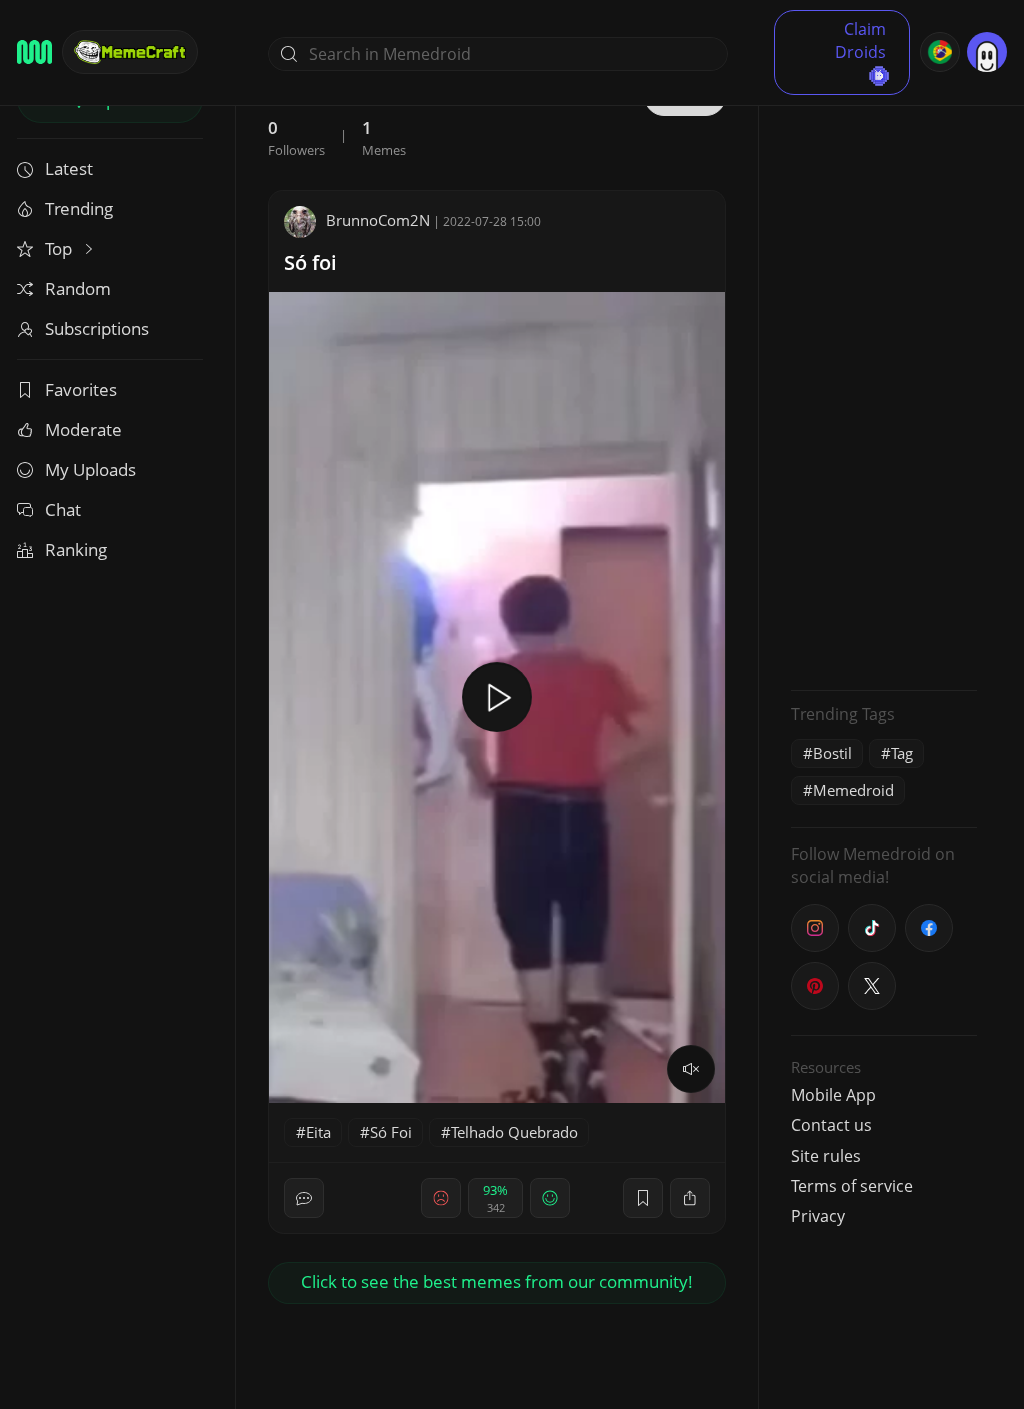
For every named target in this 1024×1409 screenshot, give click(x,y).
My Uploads (90, 469)
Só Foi (391, 1132)
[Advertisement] (884, 375)
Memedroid (853, 790)
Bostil (832, 753)
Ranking (76, 549)
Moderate (83, 429)
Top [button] (60, 248)
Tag (902, 753)
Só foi (310, 262)
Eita (318, 1132)
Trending (79, 208)
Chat (63, 509)
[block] (690, 1198)
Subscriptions (97, 328)
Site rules (826, 1156)
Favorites (81, 389)
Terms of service (852, 1186)
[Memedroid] (34, 52)
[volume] (691, 1069)
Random (78, 288)
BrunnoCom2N (378, 220)
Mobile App (833, 1095)
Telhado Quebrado (514, 1132)
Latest (69, 168)
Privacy (818, 1216)
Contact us (831, 1125)
